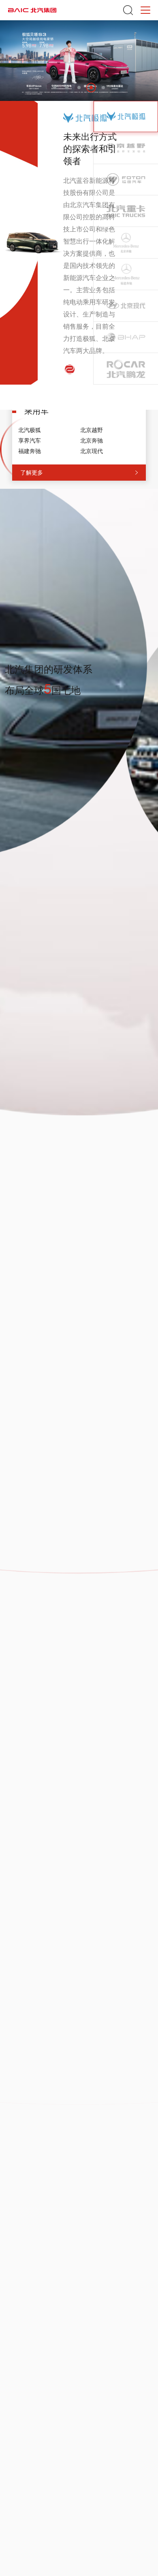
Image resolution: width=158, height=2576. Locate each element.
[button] (55, 88)
